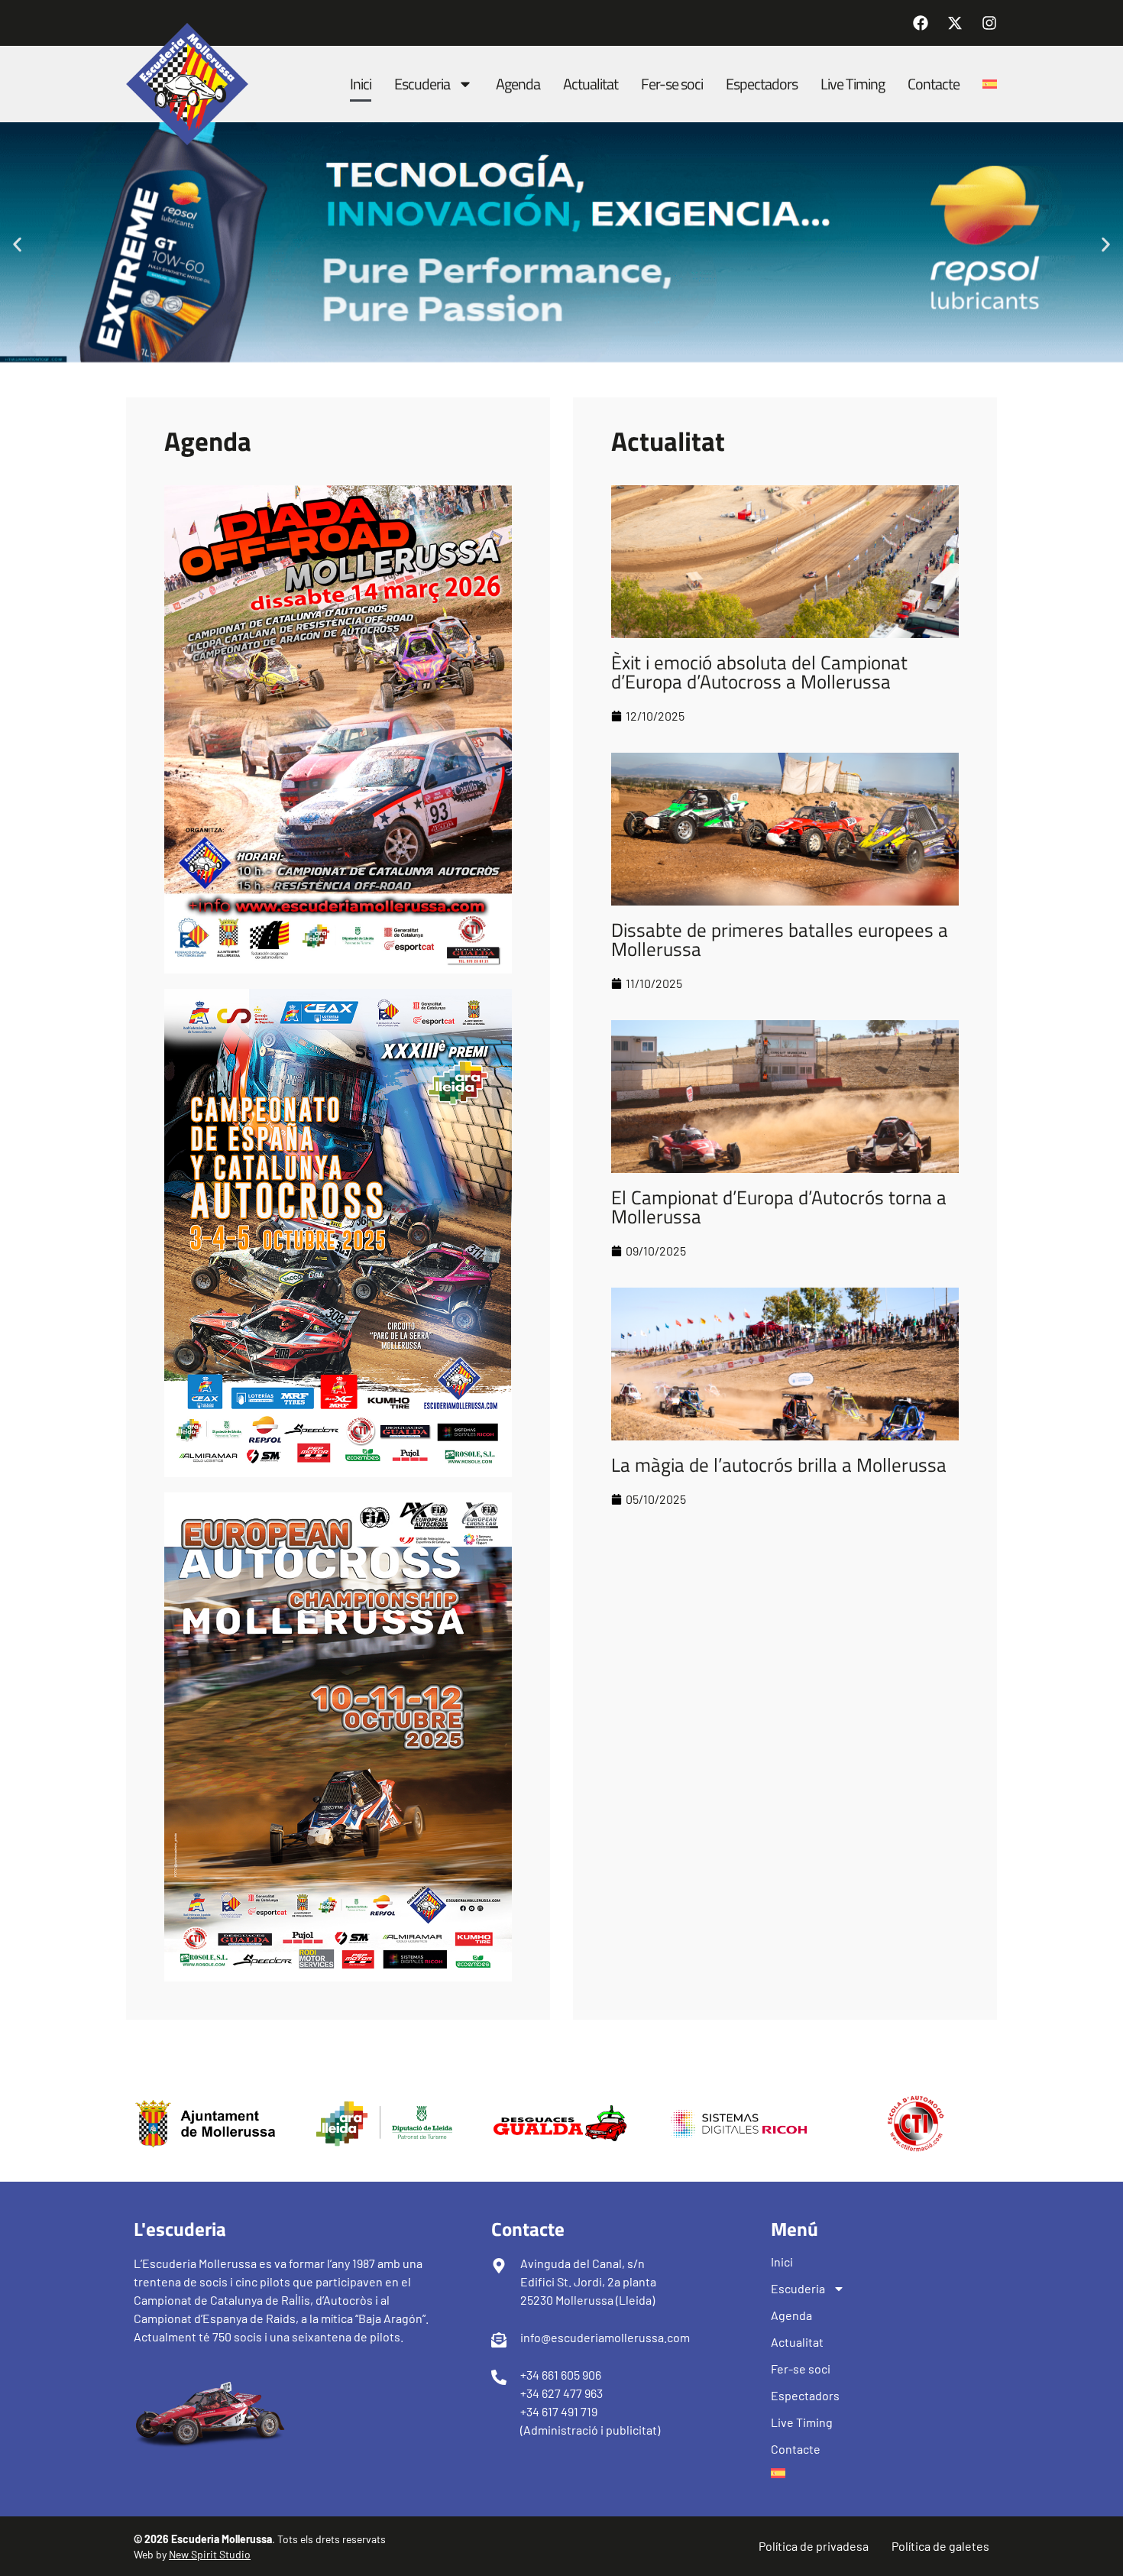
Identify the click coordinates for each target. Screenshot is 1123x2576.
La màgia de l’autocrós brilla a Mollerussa (779, 1465)
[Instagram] (989, 23)
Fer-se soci (672, 84)
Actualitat (591, 84)
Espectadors (762, 84)
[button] (17, 244)
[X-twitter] (955, 23)
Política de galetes (940, 2546)
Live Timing (853, 84)
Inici (361, 84)
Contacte (934, 84)
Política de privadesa (814, 2546)
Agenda (518, 84)
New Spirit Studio (210, 2554)
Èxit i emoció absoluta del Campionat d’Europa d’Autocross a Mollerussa (759, 672)
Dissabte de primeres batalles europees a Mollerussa (780, 940)
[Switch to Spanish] (990, 84)
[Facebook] (921, 23)
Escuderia (422, 84)
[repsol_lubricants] (561, 357)
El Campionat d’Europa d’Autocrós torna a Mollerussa (779, 1207)
